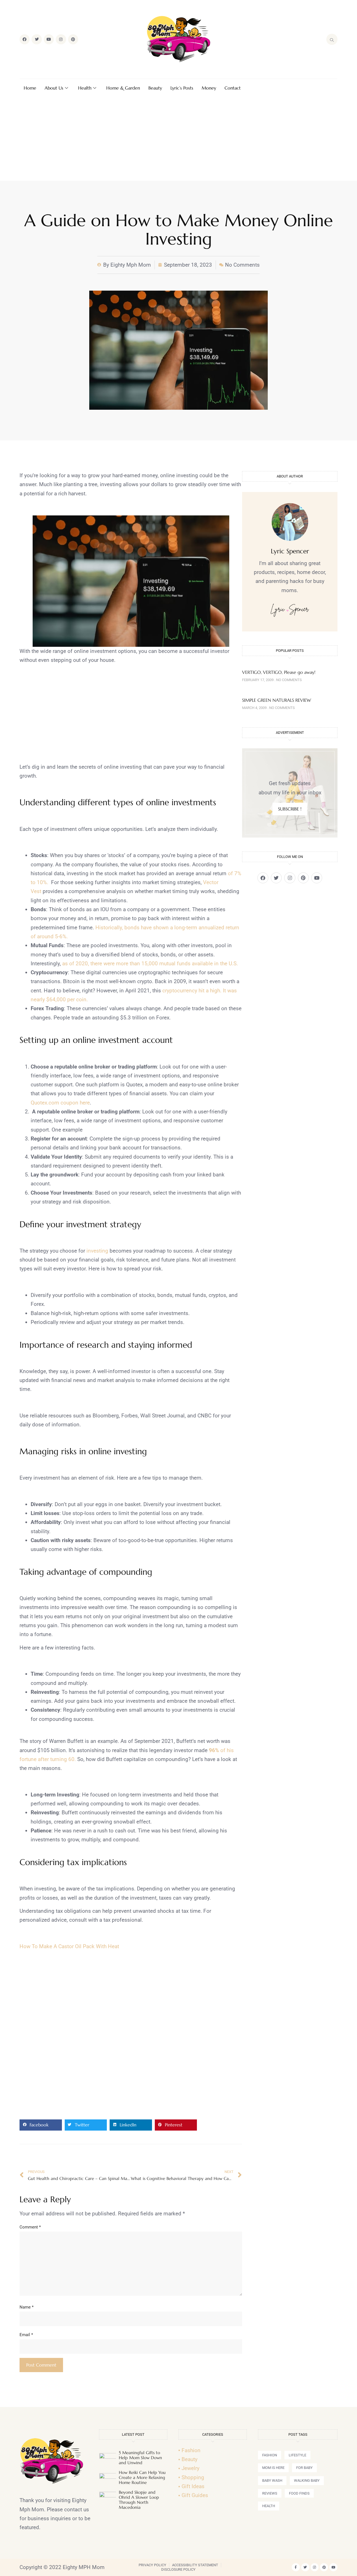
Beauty (155, 88)
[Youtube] (49, 39)
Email (26, 2335)
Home (30, 88)
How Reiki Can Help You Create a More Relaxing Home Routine (142, 2477)
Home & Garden (123, 88)
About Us (54, 88)
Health (85, 88)
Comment (30, 2227)
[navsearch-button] (332, 39)
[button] (41, 2125)
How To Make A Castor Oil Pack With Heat (69, 1946)
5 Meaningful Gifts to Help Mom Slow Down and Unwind (140, 2458)
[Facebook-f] (296, 2567)
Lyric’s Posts (182, 88)
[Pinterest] (73, 39)
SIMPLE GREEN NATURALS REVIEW (277, 700)
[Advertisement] (178, 139)
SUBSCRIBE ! (290, 809)
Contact (233, 88)
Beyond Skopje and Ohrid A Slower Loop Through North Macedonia (139, 2500)
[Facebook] (25, 39)
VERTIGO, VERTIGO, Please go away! (279, 672)
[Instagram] (61, 39)
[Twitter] (37, 39)
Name (26, 2307)
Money (209, 88)
